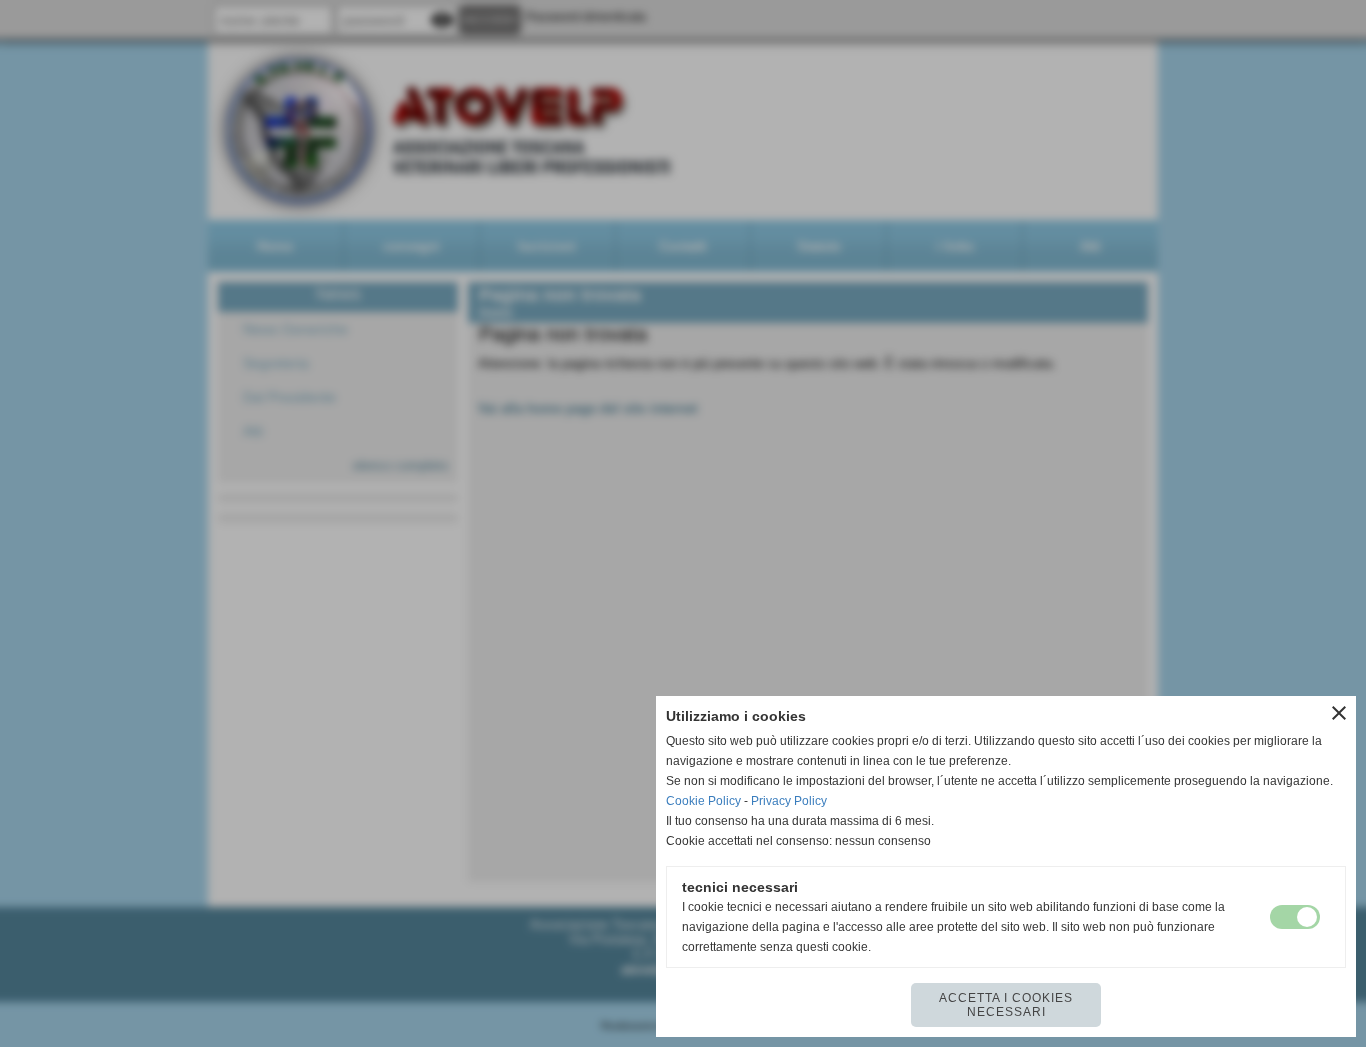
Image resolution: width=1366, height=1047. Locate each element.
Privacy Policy (789, 801)
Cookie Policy (703, 801)
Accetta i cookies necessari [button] (1006, 1005)
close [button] (1339, 713)
